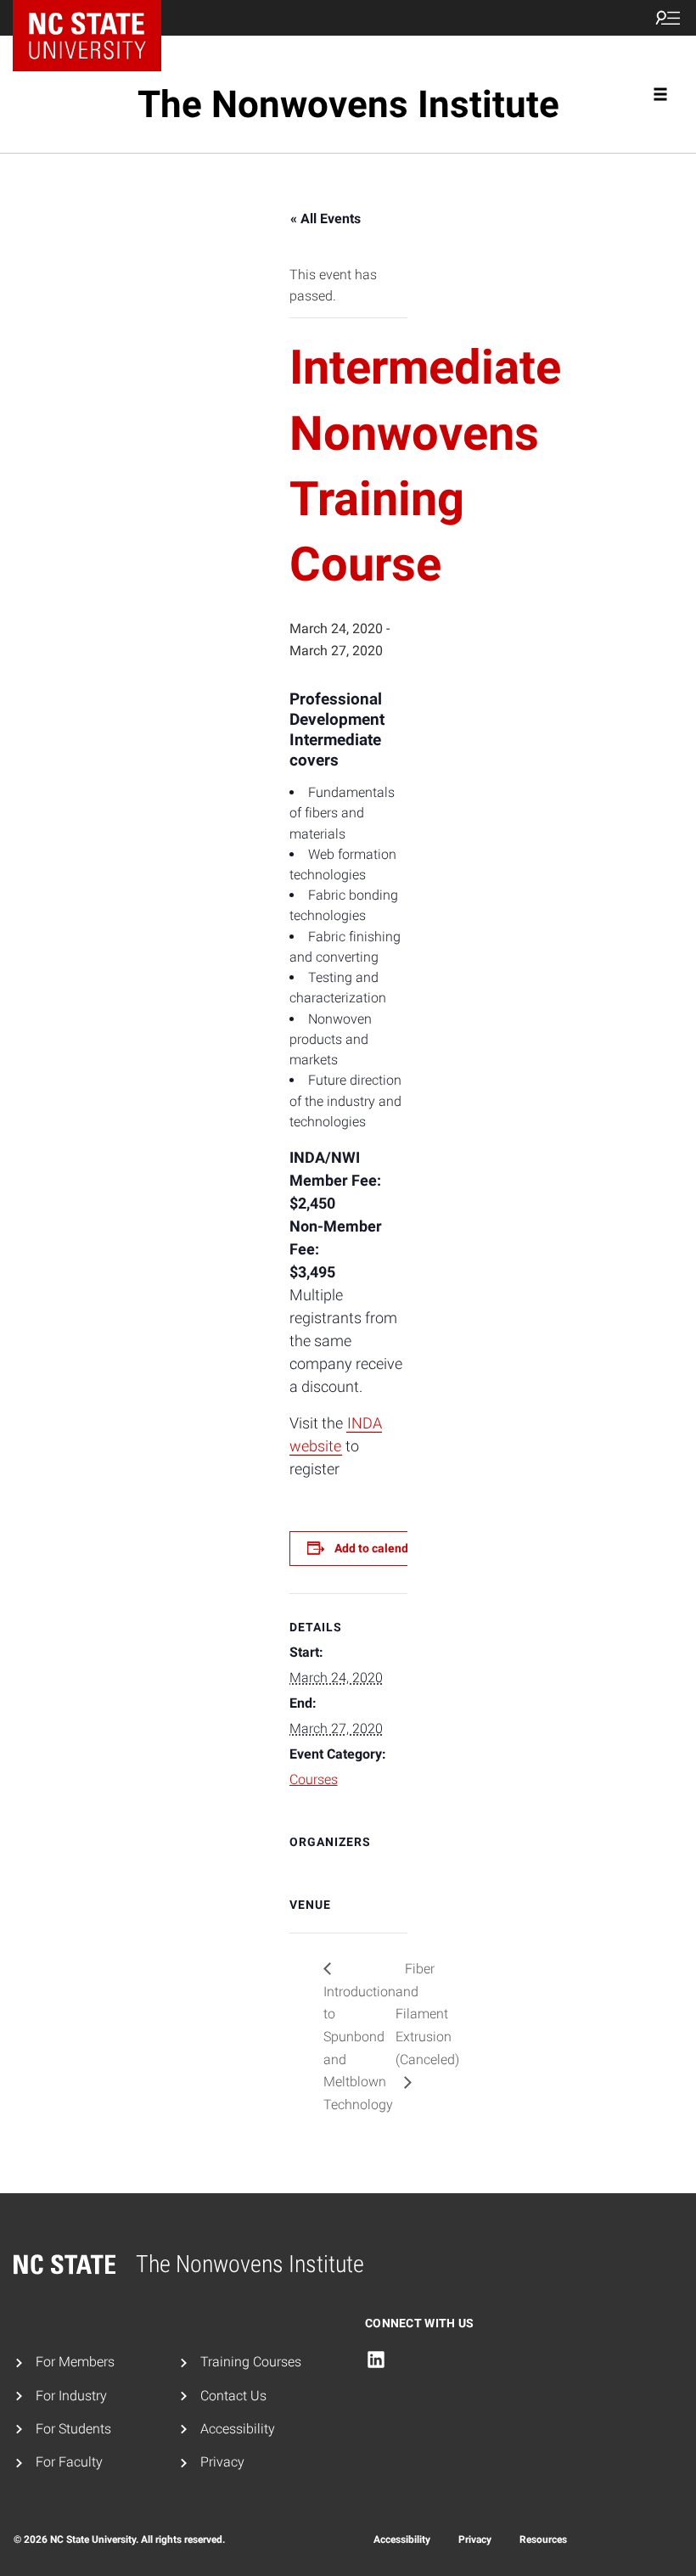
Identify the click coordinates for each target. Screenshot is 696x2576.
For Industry (71, 2396)
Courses (314, 1779)
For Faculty (69, 2462)
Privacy (222, 2462)
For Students (73, 2429)
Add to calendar (377, 1548)
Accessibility (238, 2429)
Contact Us (233, 2396)
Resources (543, 2540)
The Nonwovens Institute (348, 104)
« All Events (326, 219)
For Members (75, 2362)
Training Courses (251, 2362)
